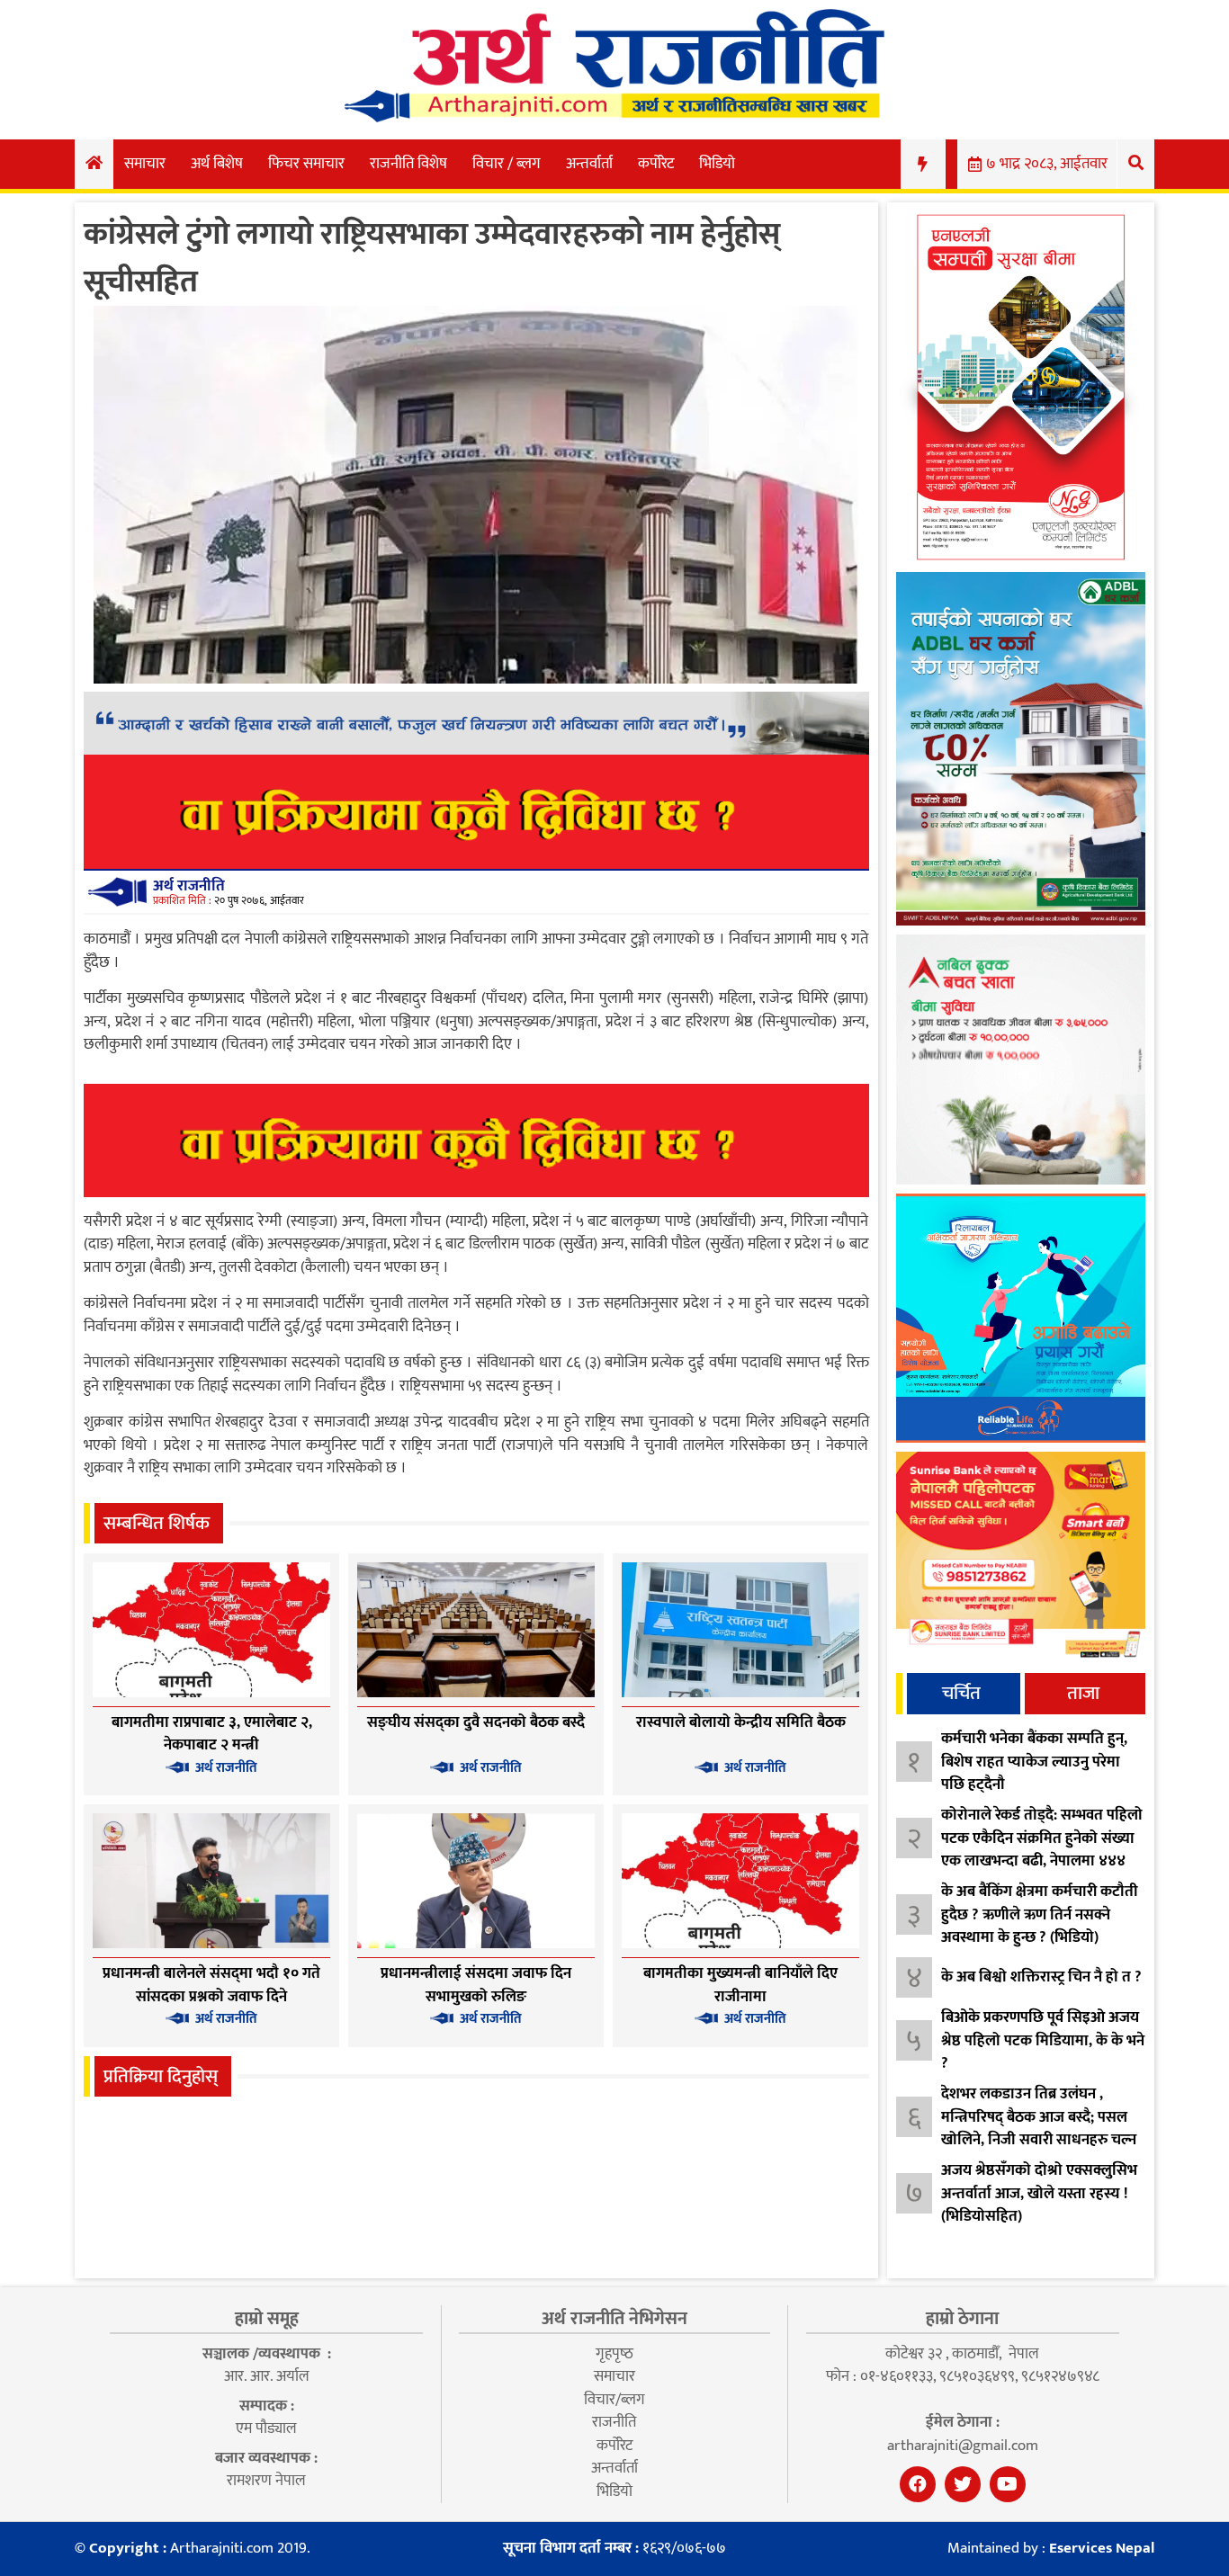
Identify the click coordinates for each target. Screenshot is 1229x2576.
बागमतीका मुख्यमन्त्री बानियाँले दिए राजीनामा (740, 1985)
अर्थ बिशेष (217, 164)
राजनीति (614, 2422)
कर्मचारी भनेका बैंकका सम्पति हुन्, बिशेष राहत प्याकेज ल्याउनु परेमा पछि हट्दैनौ (1034, 1762)
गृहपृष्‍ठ (614, 2354)
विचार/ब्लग (614, 2400)
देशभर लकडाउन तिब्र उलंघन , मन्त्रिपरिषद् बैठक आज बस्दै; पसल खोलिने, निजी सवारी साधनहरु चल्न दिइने (1039, 2129)
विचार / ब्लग (507, 164)
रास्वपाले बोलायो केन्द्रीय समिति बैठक (741, 1722)
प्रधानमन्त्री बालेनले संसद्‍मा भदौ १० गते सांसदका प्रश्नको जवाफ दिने (211, 1985)
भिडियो (717, 164)
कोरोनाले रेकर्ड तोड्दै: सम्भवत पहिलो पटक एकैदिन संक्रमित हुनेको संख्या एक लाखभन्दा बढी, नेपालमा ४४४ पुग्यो (1042, 1850)
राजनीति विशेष (408, 164)
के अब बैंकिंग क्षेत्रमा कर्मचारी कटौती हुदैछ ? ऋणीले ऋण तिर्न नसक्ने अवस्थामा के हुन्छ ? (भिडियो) (1040, 1914)
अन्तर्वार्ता (589, 164)
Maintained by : (1051, 2549)
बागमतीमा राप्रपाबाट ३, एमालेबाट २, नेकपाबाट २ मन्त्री (212, 1734)
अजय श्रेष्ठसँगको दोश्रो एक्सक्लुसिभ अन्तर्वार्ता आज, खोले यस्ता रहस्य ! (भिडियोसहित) (1039, 2193)
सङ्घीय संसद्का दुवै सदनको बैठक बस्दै (476, 1722)
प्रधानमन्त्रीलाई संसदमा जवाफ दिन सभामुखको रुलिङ (476, 1985)
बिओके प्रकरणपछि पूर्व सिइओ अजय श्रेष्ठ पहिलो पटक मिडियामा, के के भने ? (1043, 2040)
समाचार (145, 164)
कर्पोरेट (656, 164)
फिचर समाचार (306, 164)
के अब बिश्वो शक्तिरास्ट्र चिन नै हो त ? (1041, 1977)
